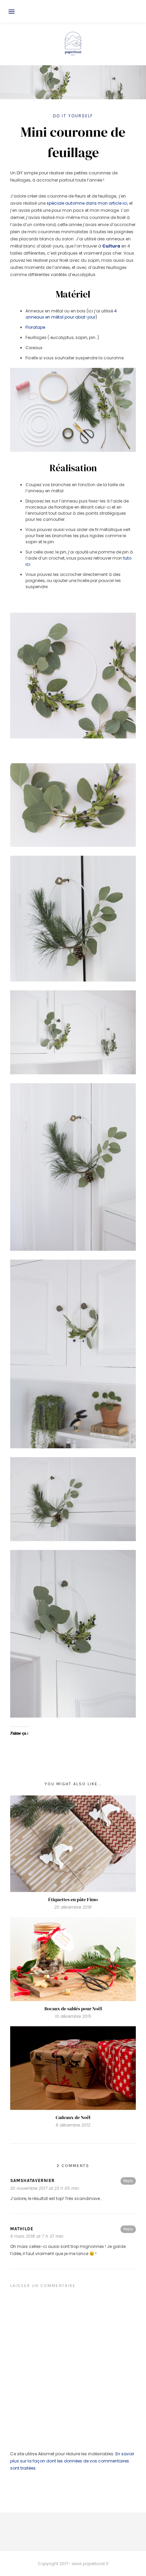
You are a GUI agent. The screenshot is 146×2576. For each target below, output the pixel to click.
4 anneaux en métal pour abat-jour (71, 314)
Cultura (111, 246)
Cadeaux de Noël (73, 2117)
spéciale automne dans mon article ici (87, 203)
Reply (128, 2181)
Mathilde (22, 2229)
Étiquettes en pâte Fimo (73, 1899)
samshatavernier (32, 2180)
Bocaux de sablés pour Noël (73, 2009)
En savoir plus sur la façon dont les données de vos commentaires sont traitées (72, 2461)
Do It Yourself (73, 116)
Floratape (36, 327)
